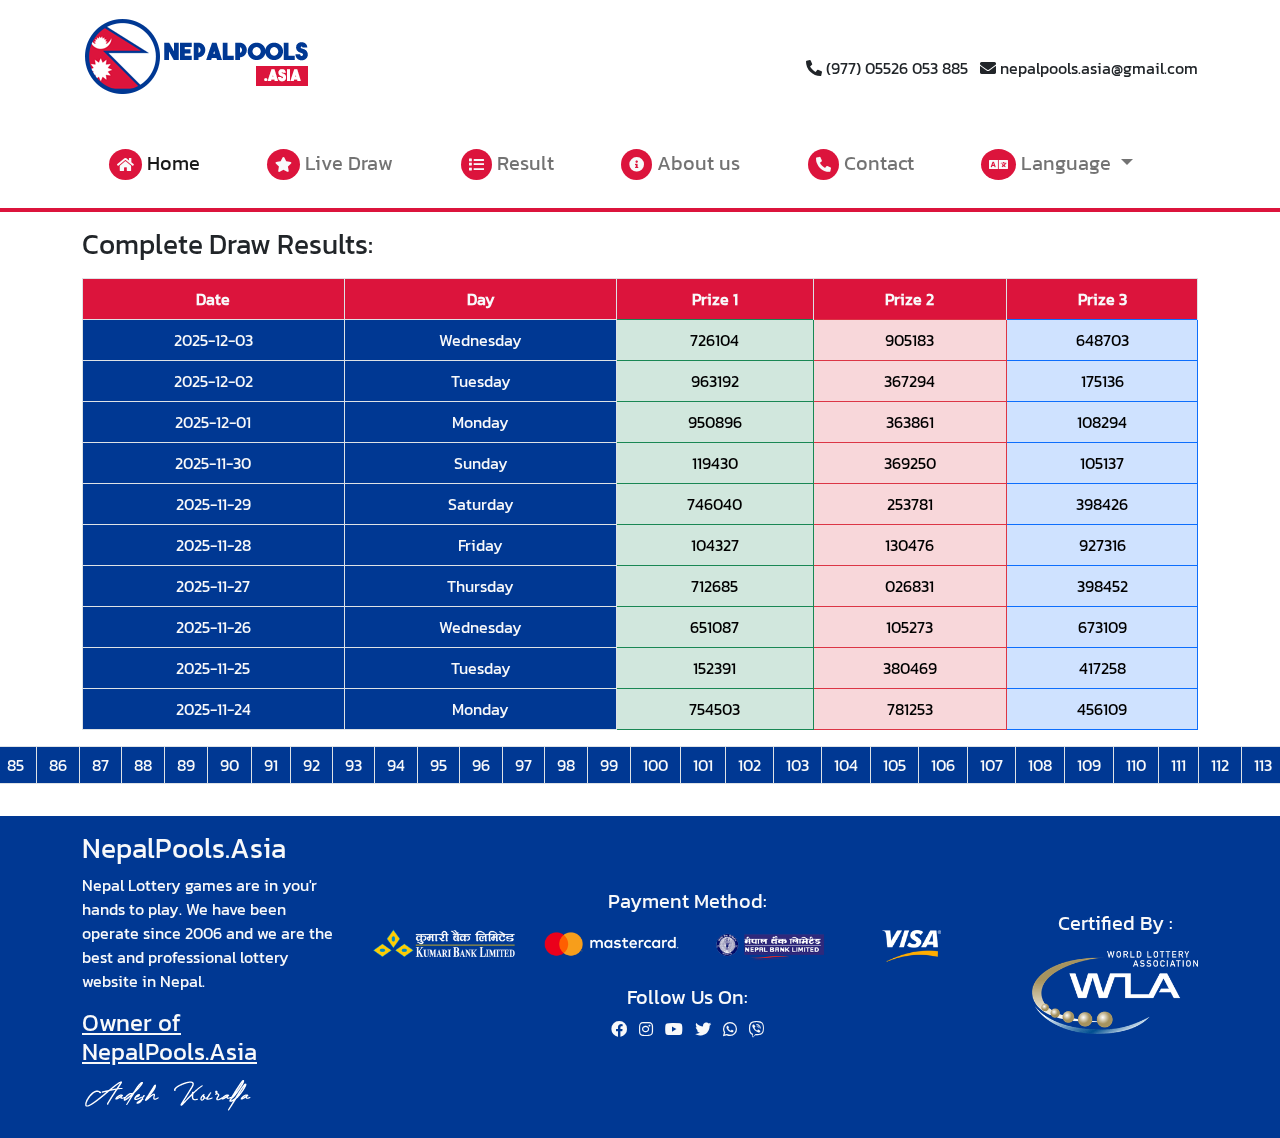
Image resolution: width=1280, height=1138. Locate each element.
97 (523, 765)
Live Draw (346, 163)
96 (481, 765)
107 (991, 765)
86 (58, 765)
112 (1220, 765)
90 (229, 765)
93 (353, 765)
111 (1178, 765)
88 (143, 765)
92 (311, 765)
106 (943, 765)
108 (1040, 765)
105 (894, 765)
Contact (876, 163)
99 (609, 765)
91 (271, 765)
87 (100, 765)
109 (1089, 765)
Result (523, 163)
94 (396, 765)
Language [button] (1066, 163)
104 (846, 765)
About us (696, 163)
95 (438, 765)
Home (171, 163)
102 (749, 765)
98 (566, 765)
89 (186, 765)
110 (1136, 765)
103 (797, 765)
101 (703, 765)
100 (655, 765)
